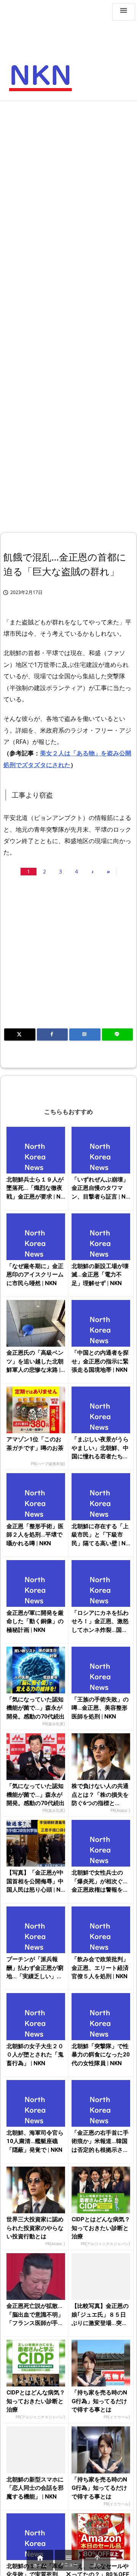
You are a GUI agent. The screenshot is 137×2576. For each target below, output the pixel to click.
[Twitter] (20, 1035)
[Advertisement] (68, 177)
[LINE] (118, 1035)
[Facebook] (53, 1035)
